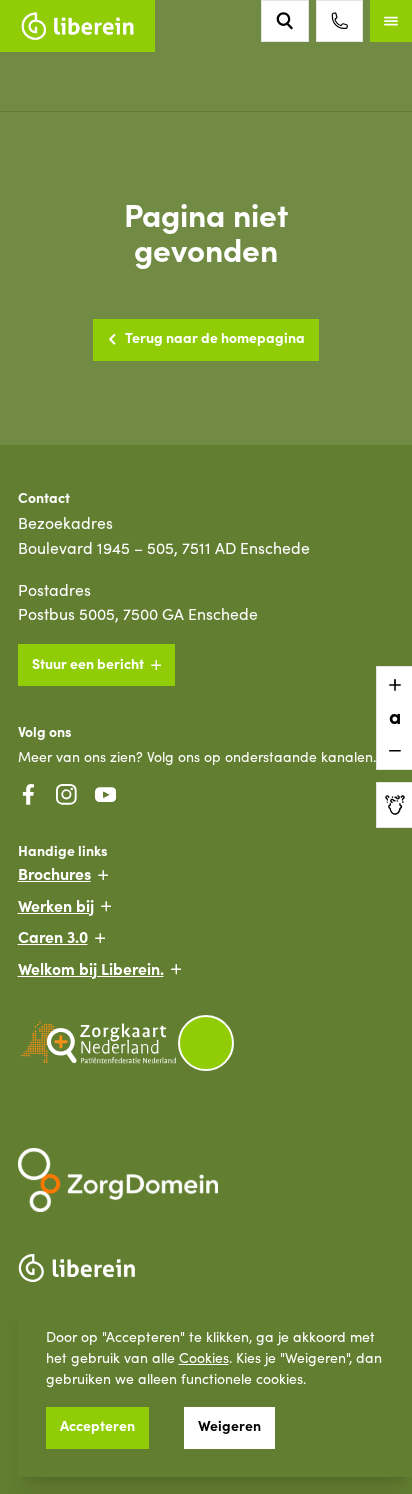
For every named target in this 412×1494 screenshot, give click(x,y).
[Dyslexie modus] (394, 805)
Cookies (204, 1357)
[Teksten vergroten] (394, 684)
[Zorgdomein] (206, 1180)
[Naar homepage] (77, 26)
